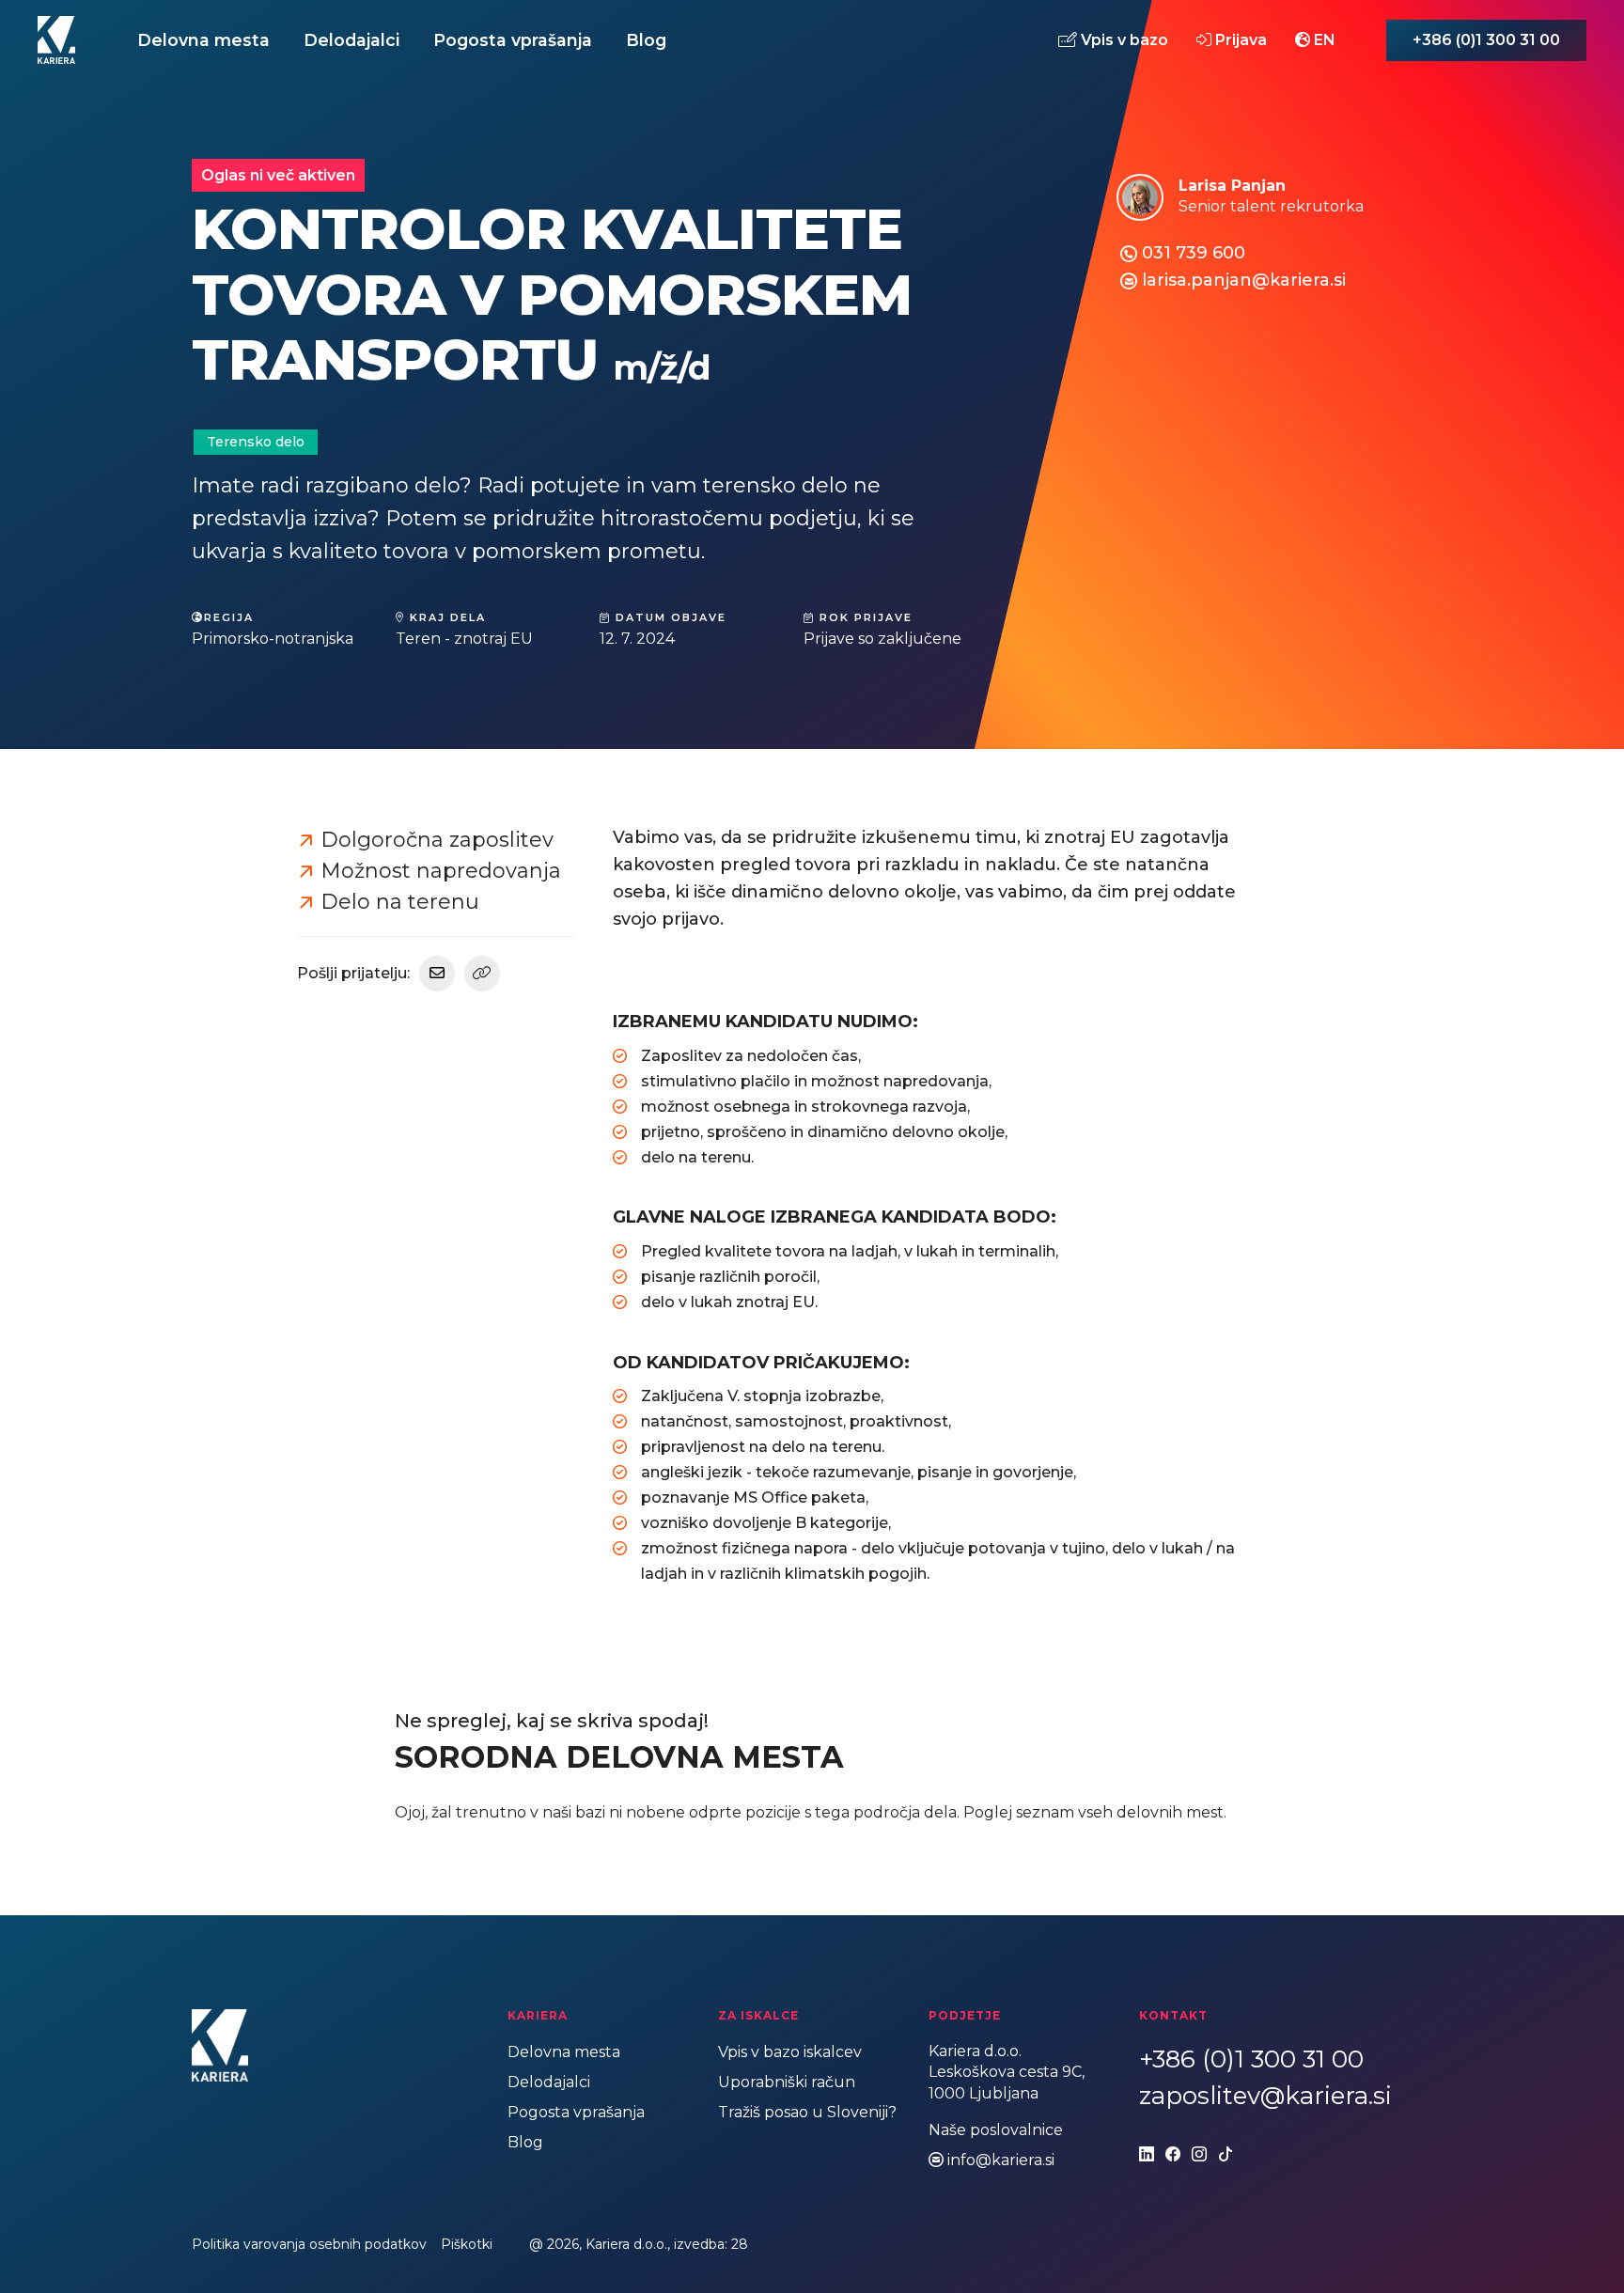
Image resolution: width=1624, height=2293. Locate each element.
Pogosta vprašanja (513, 40)
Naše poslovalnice (996, 2130)
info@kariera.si (1001, 2160)
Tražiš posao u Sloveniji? (807, 2112)
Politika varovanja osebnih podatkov (309, 2244)
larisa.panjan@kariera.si (1244, 280)
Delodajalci (351, 40)
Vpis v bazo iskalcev (790, 2052)
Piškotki (467, 2244)
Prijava (1239, 39)
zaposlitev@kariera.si (1265, 2096)
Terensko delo (256, 442)
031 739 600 (1194, 253)
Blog (646, 40)
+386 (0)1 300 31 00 (1486, 40)
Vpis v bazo (1123, 39)
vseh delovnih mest (1151, 1812)
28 (740, 2244)
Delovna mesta (203, 40)
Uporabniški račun (787, 2082)
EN (1323, 39)
